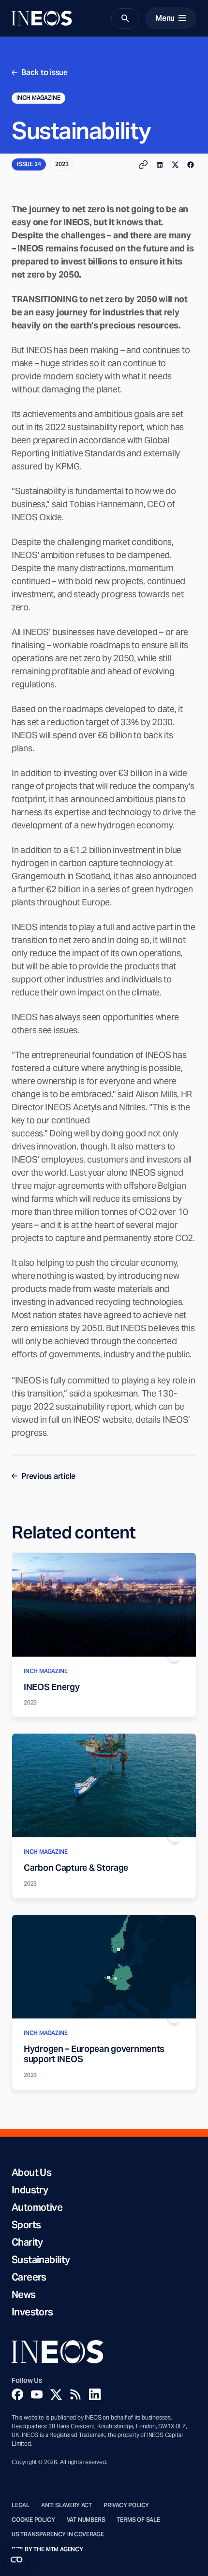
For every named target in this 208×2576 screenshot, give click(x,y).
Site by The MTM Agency (47, 2549)
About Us (31, 2173)
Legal (21, 2505)
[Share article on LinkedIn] (160, 165)
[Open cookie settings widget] (16, 2560)
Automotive (37, 2207)
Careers (29, 2277)
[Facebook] (17, 2394)
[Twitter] (56, 2394)
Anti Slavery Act (67, 2505)
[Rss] (75, 2394)
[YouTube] (37, 2394)
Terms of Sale (138, 2520)
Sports (26, 2225)
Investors (32, 2312)
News (24, 2295)
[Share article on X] (175, 165)
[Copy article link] (143, 165)
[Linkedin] (95, 2394)
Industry (30, 2190)
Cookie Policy (33, 2520)
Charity (27, 2242)
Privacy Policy (126, 2505)
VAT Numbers (86, 2520)
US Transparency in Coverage (58, 2534)
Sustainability (41, 2260)
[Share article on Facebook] (191, 165)
